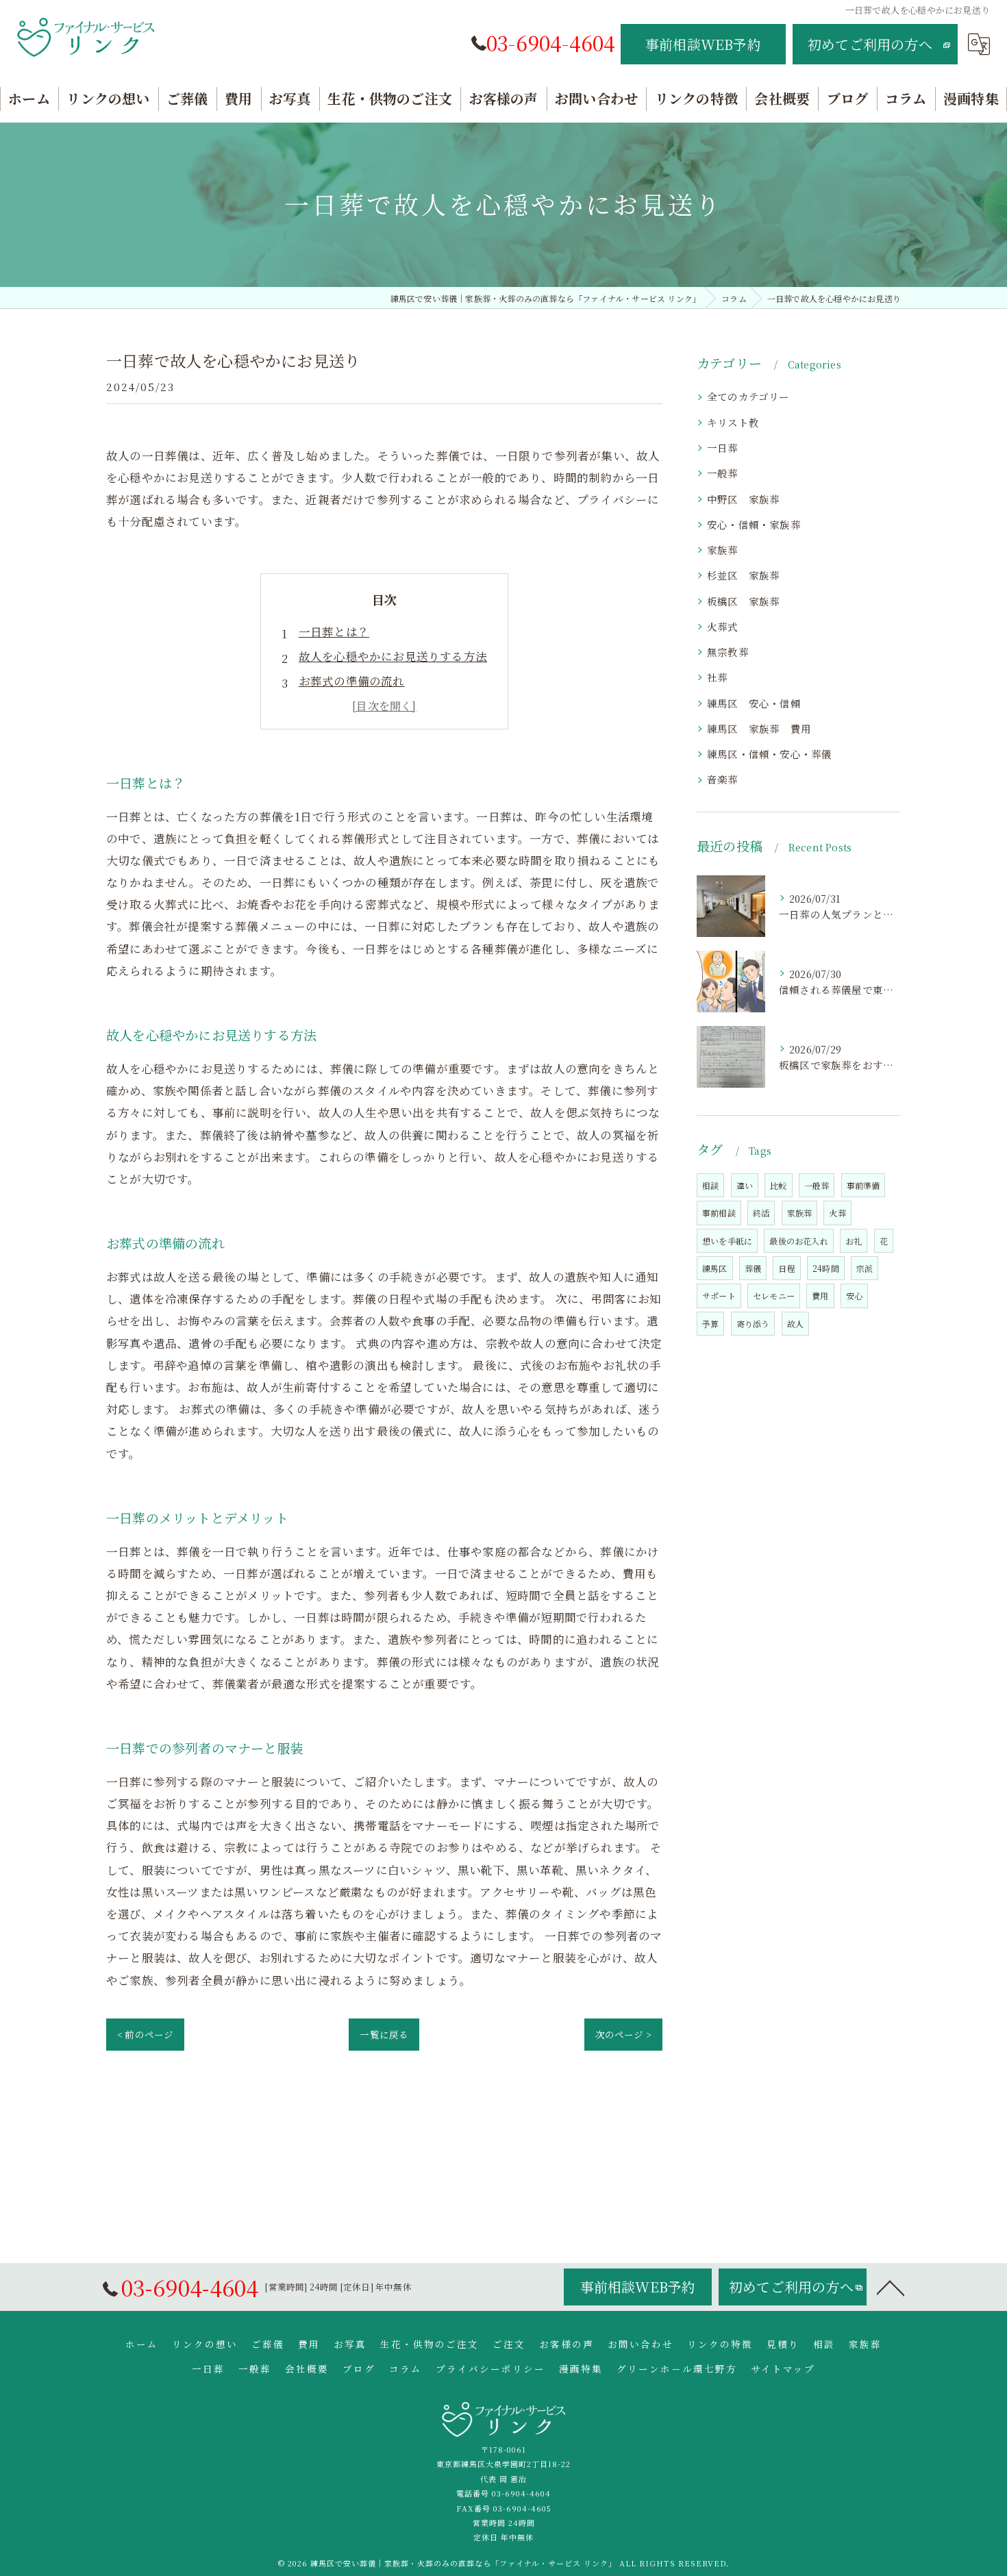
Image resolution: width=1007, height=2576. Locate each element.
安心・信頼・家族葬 (754, 524)
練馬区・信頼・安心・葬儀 (769, 754)
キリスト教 (733, 422)
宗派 (865, 1268)
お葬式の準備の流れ (352, 681)
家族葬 (723, 550)
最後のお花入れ (798, 1241)
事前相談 (719, 1213)
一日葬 (723, 448)
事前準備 (863, 1185)
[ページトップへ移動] (891, 2287)
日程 (786, 1268)
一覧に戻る (384, 2034)
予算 (710, 1324)
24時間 (826, 1268)
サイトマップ (783, 2368)
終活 (761, 1213)
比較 (778, 1185)
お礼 (854, 1241)
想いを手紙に (727, 1241)
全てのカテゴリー (748, 396)
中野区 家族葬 (749, 499)
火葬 (837, 1213)
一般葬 (728, 473)
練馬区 (715, 1268)
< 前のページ (145, 2034)
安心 (854, 1296)
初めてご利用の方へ (870, 44)
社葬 (717, 677)
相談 (710, 1185)
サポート (719, 1296)
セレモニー (774, 1296)
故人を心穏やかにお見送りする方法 (393, 656)
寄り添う (753, 1324)
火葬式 (723, 626)
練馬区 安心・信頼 (754, 703)
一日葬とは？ (334, 632)
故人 (795, 1324)
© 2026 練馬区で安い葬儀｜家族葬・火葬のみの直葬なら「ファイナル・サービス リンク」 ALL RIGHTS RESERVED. (504, 2563)
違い (745, 1185)
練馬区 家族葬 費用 (759, 728)
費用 (820, 1296)
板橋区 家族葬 (743, 601)
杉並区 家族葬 (743, 575)
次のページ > (623, 2034)
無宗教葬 (728, 652)
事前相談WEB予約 (703, 44)
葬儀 (753, 1268)
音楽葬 (723, 779)
